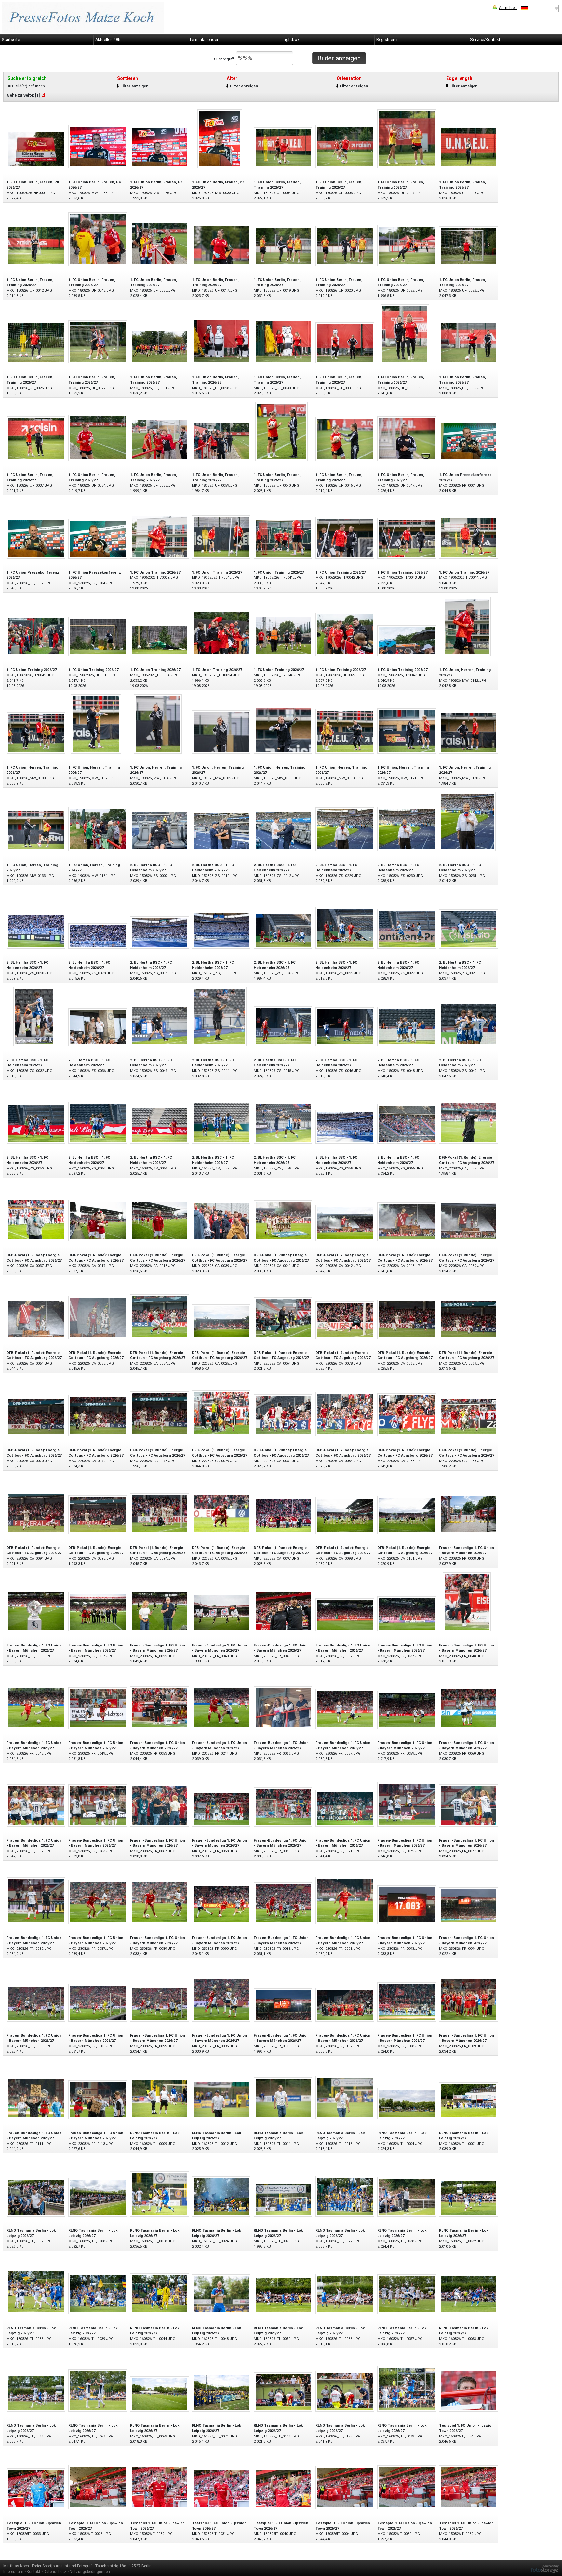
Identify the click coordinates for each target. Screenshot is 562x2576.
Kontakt (33, 2572)
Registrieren (388, 40)
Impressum (13, 2572)
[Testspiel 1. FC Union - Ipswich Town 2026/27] (469, 2390)
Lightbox (291, 40)
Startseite (11, 40)
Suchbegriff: (225, 59)
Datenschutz (55, 2572)
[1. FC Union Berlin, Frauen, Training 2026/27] (283, 147)
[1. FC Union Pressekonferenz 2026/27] (469, 441)
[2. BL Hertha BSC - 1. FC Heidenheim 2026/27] (160, 831)
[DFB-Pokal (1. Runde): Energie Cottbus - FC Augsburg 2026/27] (469, 1122)
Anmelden (508, 8)
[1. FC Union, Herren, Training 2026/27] (467, 626)
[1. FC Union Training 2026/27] (160, 536)
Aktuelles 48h (108, 40)
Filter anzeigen (134, 86)
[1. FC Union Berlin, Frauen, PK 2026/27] (36, 149)
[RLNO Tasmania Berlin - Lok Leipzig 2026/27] (160, 2098)
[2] (43, 95)
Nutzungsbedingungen (90, 2572)
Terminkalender (204, 40)
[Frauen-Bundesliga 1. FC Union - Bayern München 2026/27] (469, 1514)
